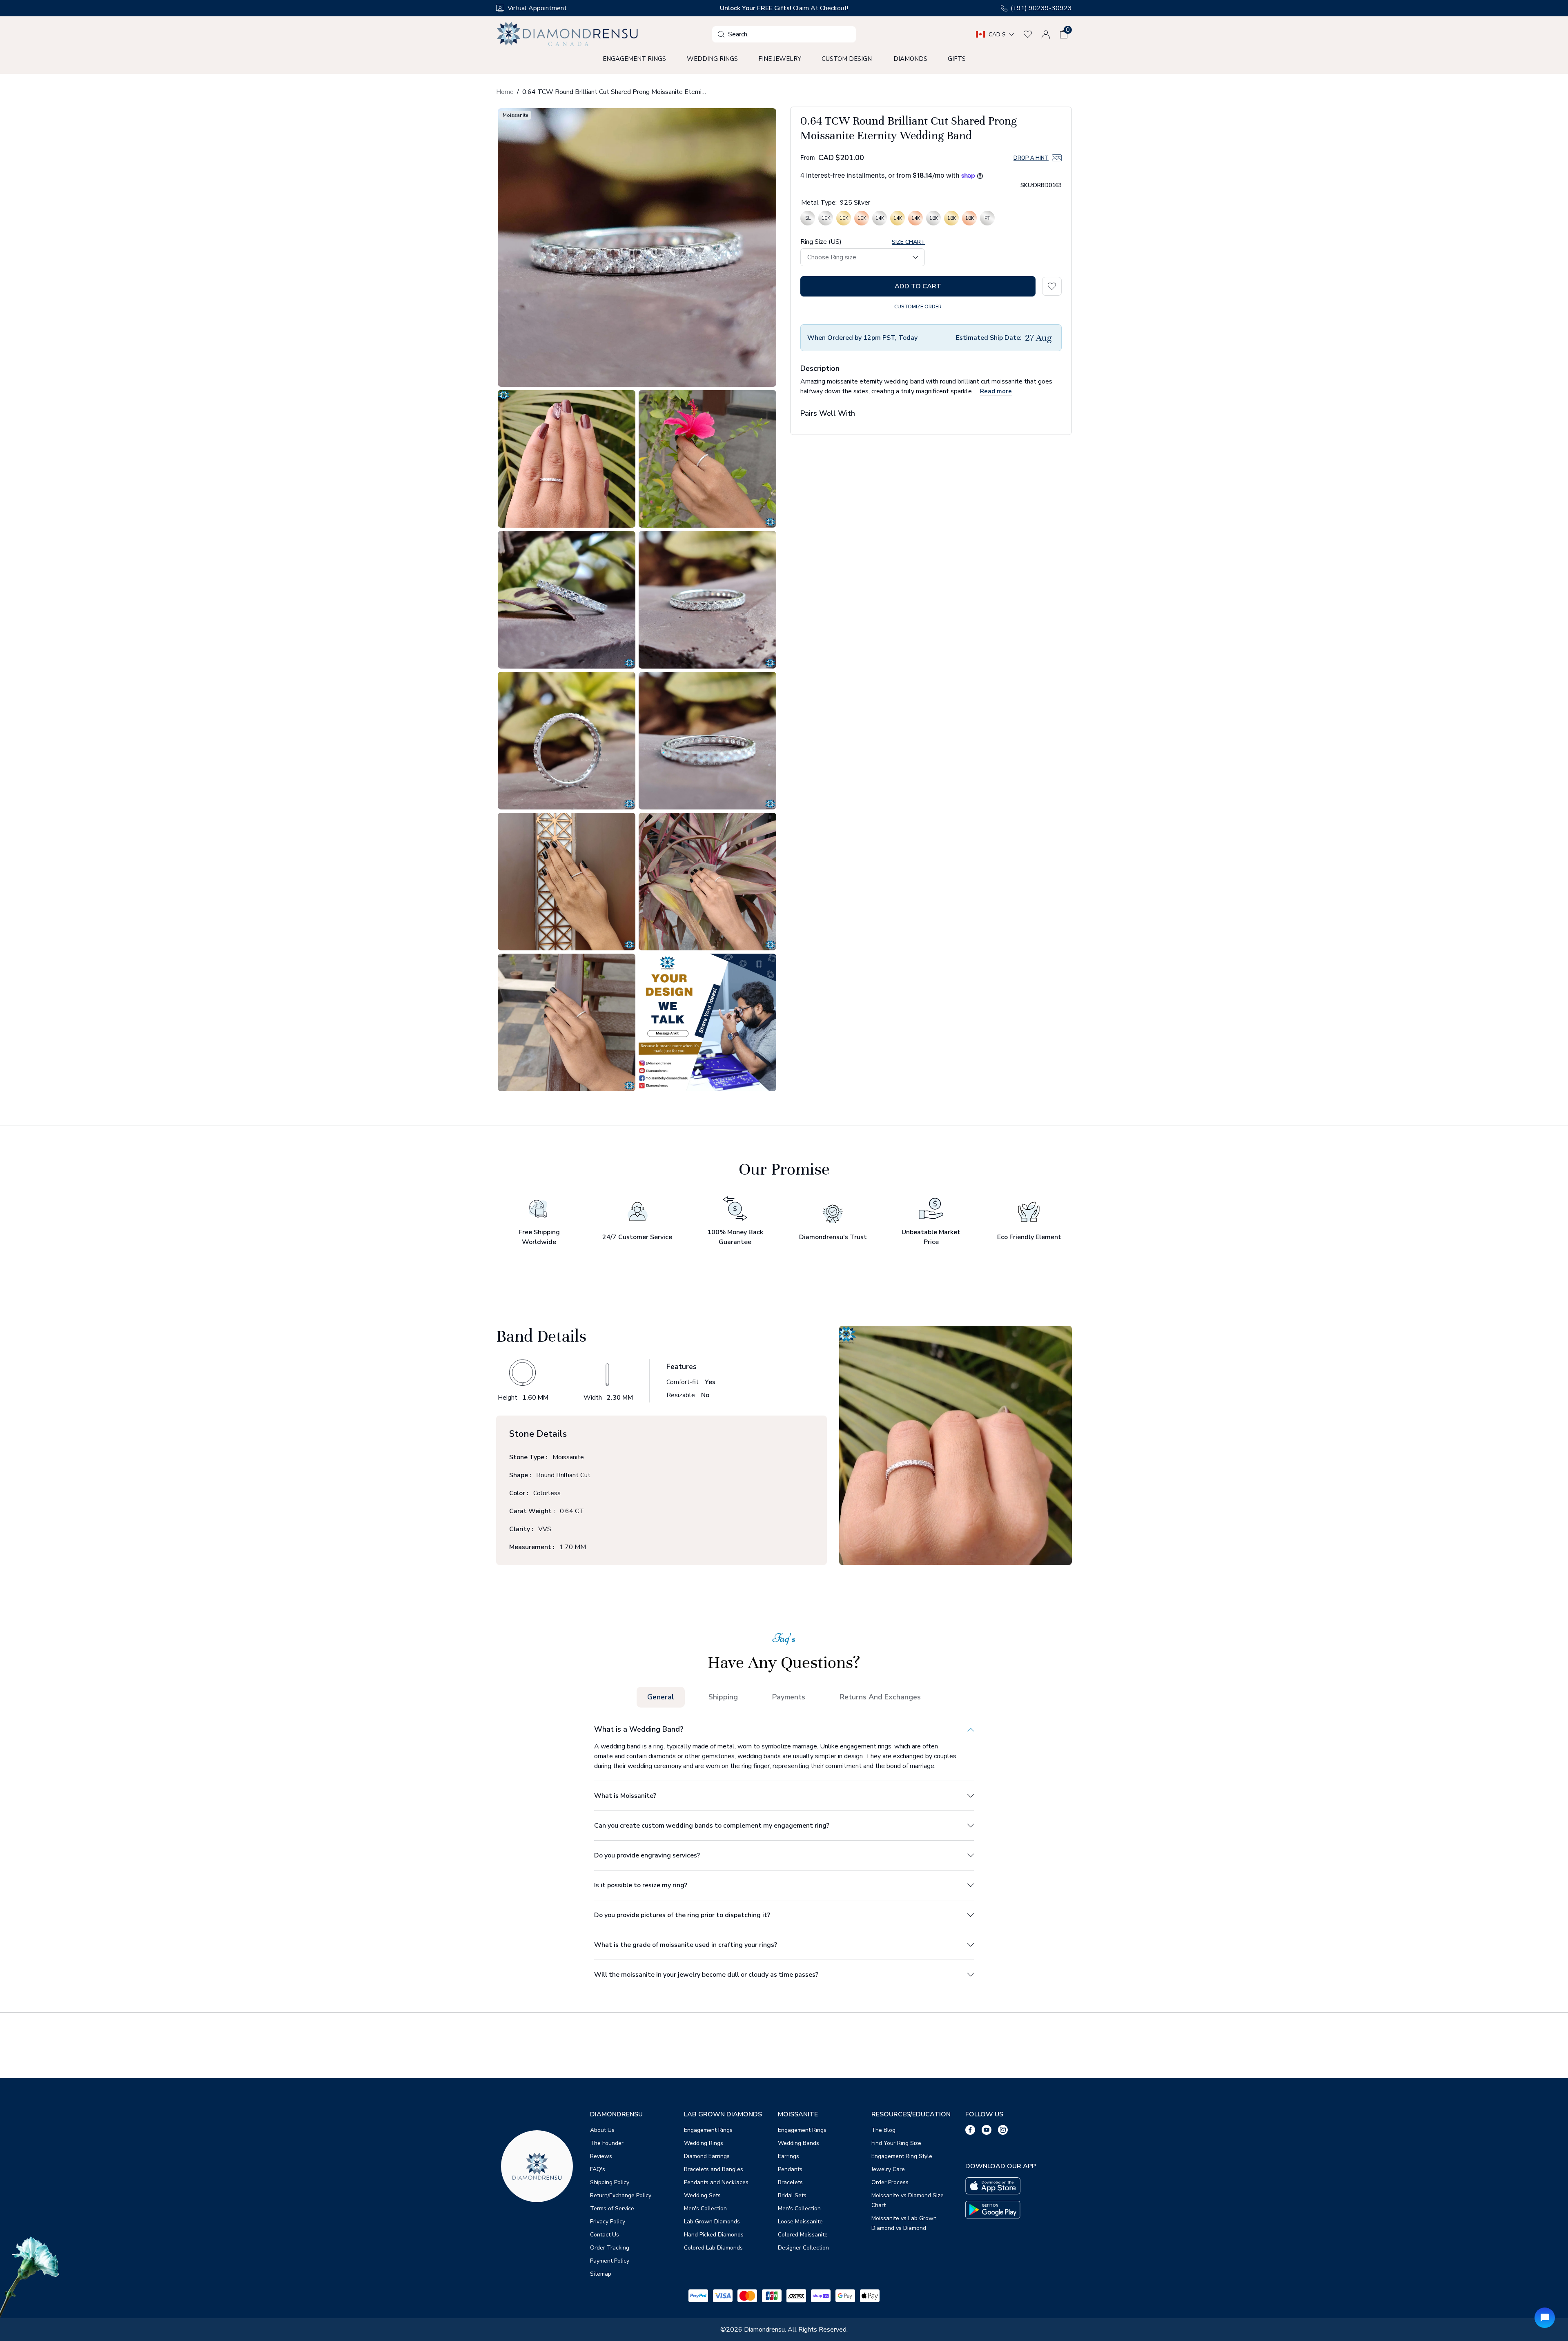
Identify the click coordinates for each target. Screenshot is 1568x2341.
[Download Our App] (993, 2186)
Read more (996, 391)
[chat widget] (1545, 2318)
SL (808, 220)
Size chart (908, 242)
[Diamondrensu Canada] (568, 34)
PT (987, 220)
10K (826, 220)
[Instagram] (1003, 2130)
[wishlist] (1028, 34)
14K (880, 220)
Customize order (918, 307)
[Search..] (721, 34)
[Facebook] (970, 2130)
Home (505, 92)
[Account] (1046, 34)
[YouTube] (987, 2130)
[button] (1064, 34)
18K (933, 220)
